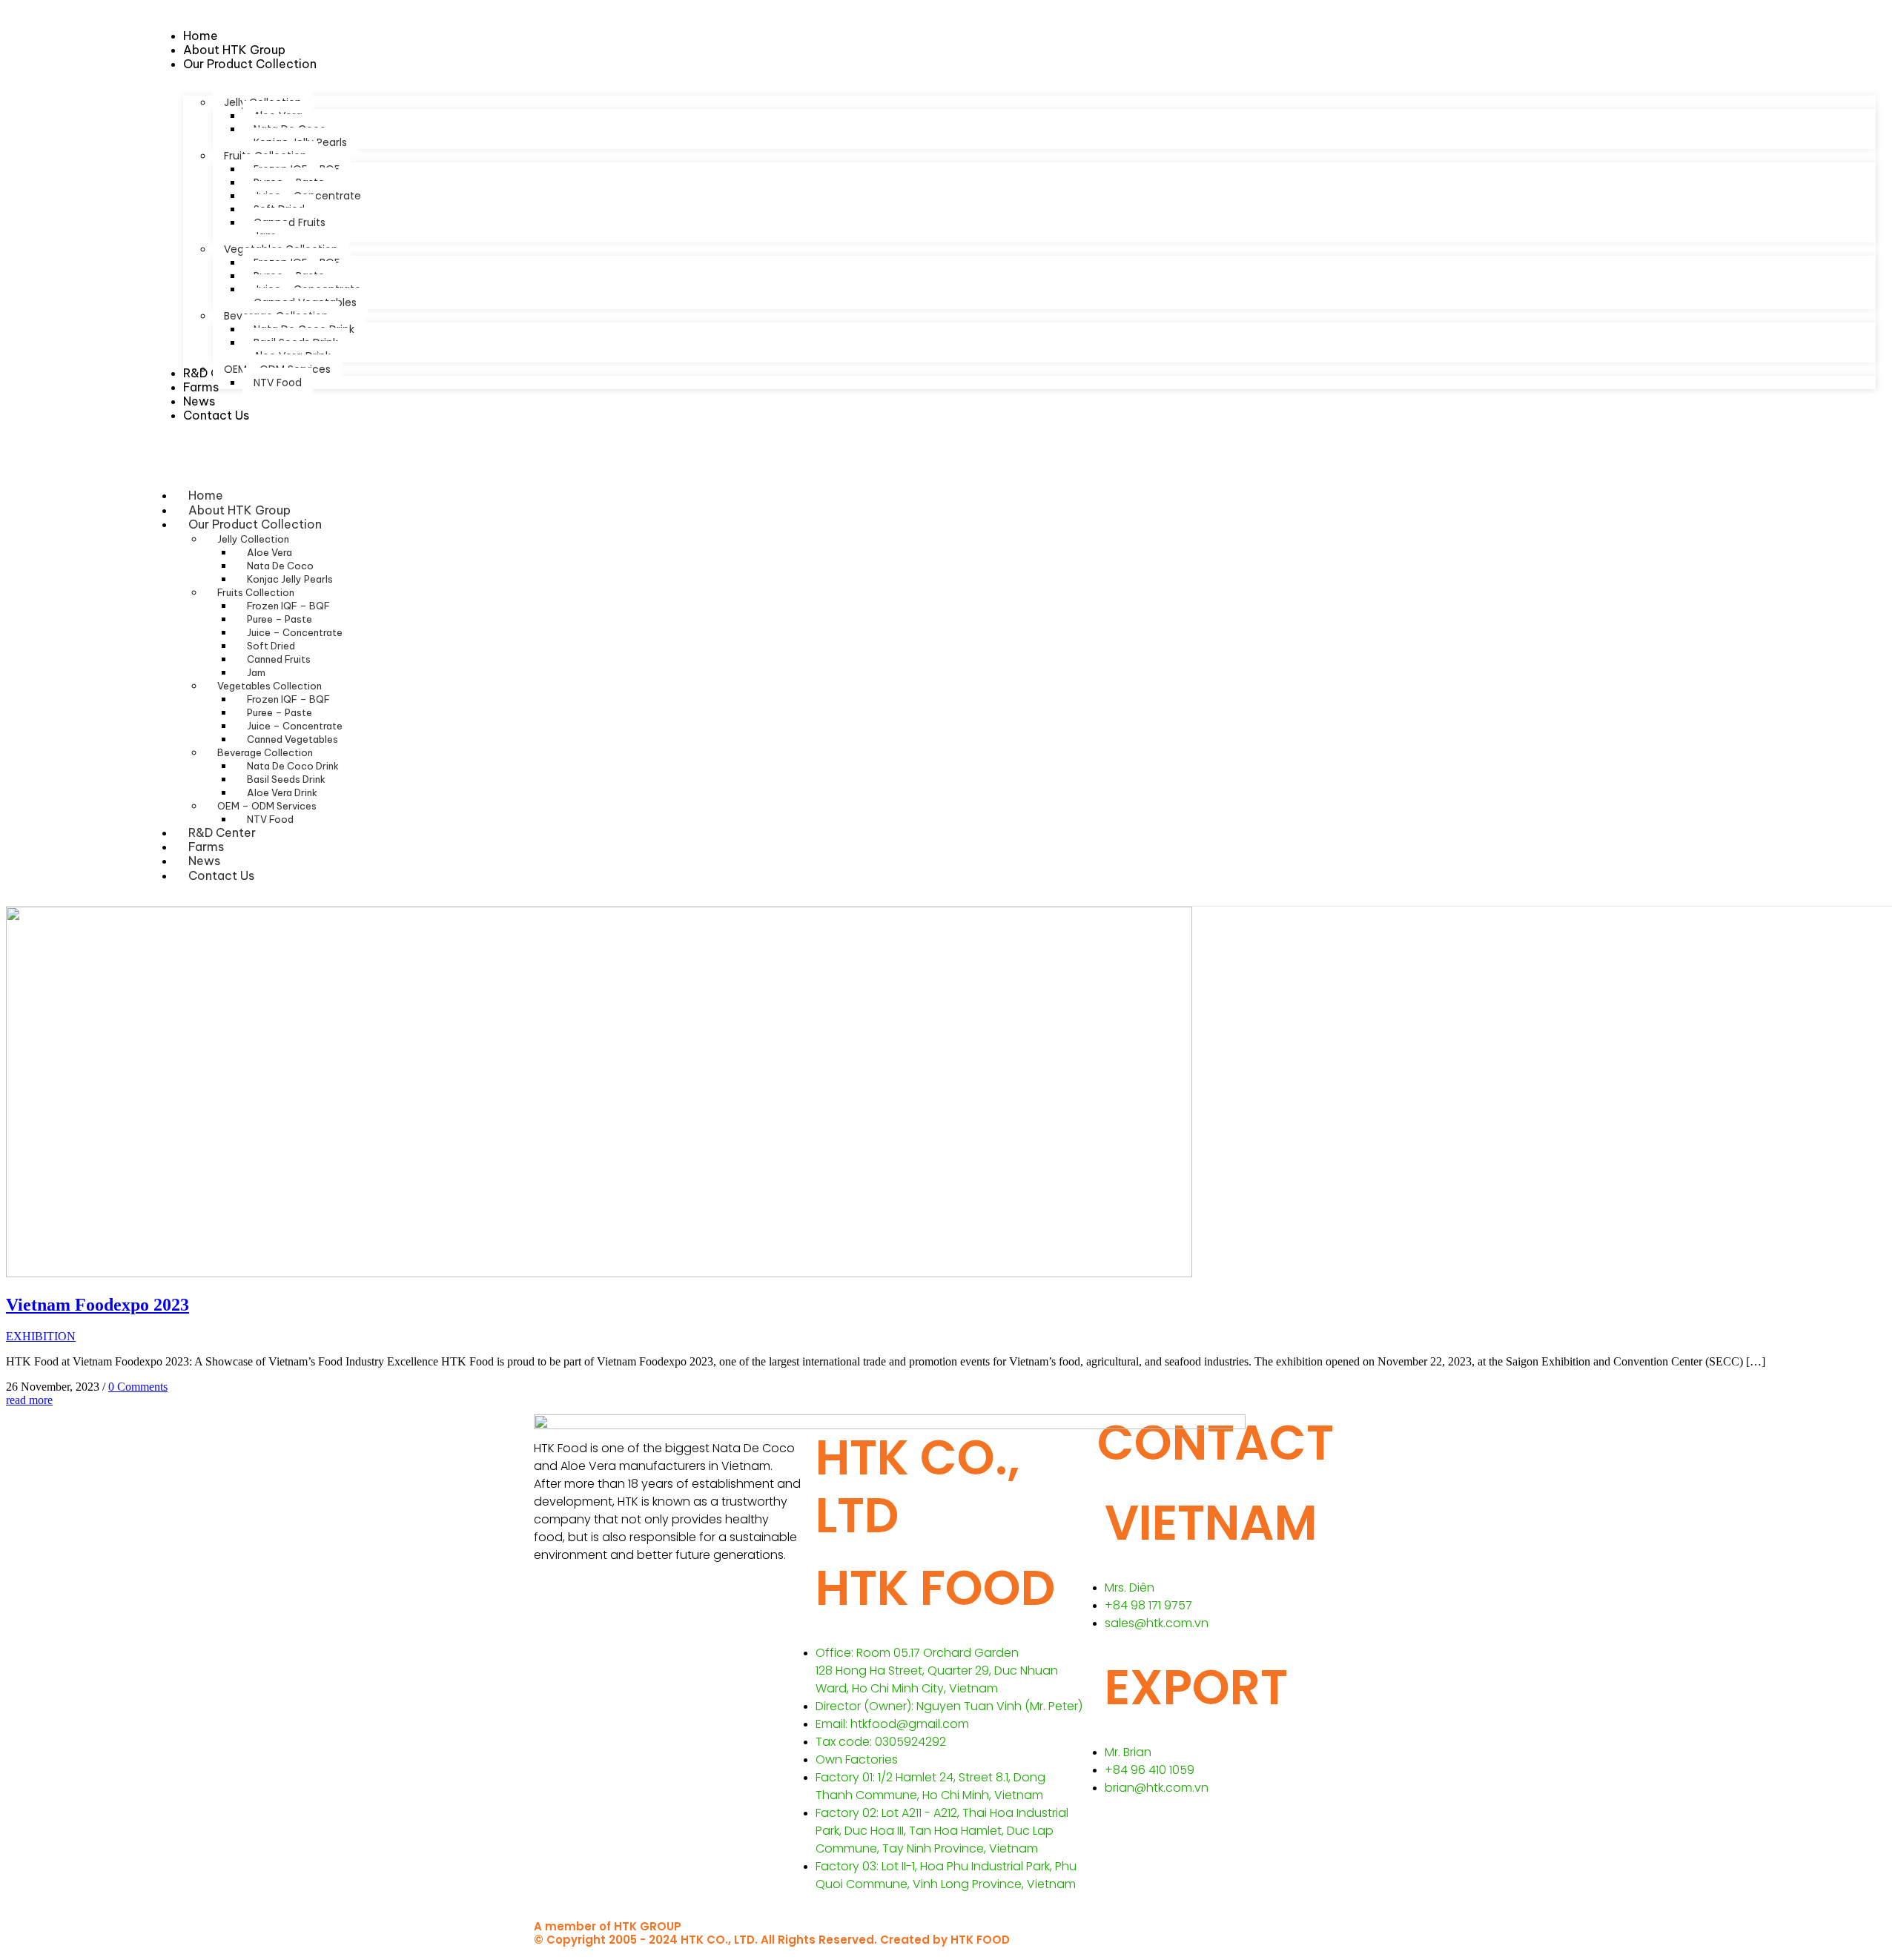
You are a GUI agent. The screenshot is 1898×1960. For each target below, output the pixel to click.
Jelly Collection (253, 539)
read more (29, 1400)
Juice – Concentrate (295, 632)
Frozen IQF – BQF (288, 606)
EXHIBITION (41, 1336)
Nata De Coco (280, 566)
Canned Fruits (279, 659)
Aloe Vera (270, 552)
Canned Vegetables (292, 739)
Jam (256, 672)
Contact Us (221, 875)
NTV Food (270, 819)
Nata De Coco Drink (293, 766)
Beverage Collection (265, 752)
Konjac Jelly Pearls (290, 579)
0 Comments (138, 1387)
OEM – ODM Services (267, 806)
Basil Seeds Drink (286, 779)
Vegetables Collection (270, 686)
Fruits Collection (256, 592)
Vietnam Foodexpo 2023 (97, 1305)
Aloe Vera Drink (282, 792)
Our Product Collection (255, 524)
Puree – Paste (280, 619)
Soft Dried (271, 646)
